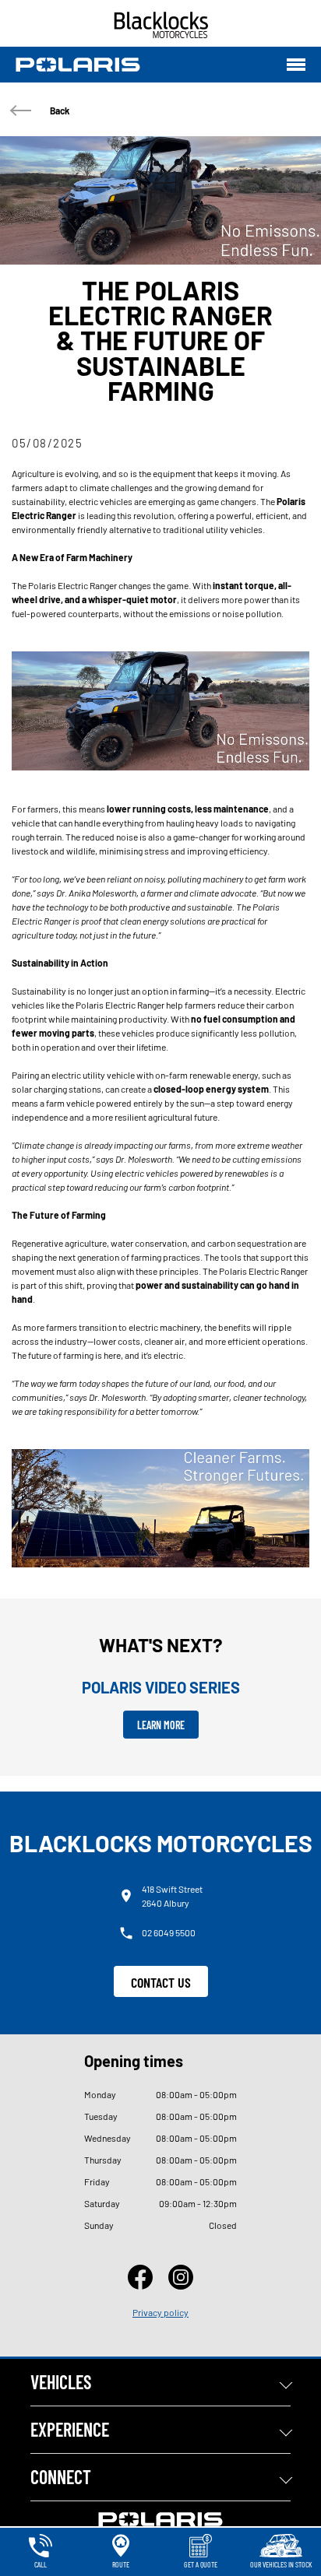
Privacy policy (160, 2312)
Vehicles (61, 2382)
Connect (61, 2477)
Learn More (161, 1725)
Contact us (161, 1982)
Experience (70, 2429)
